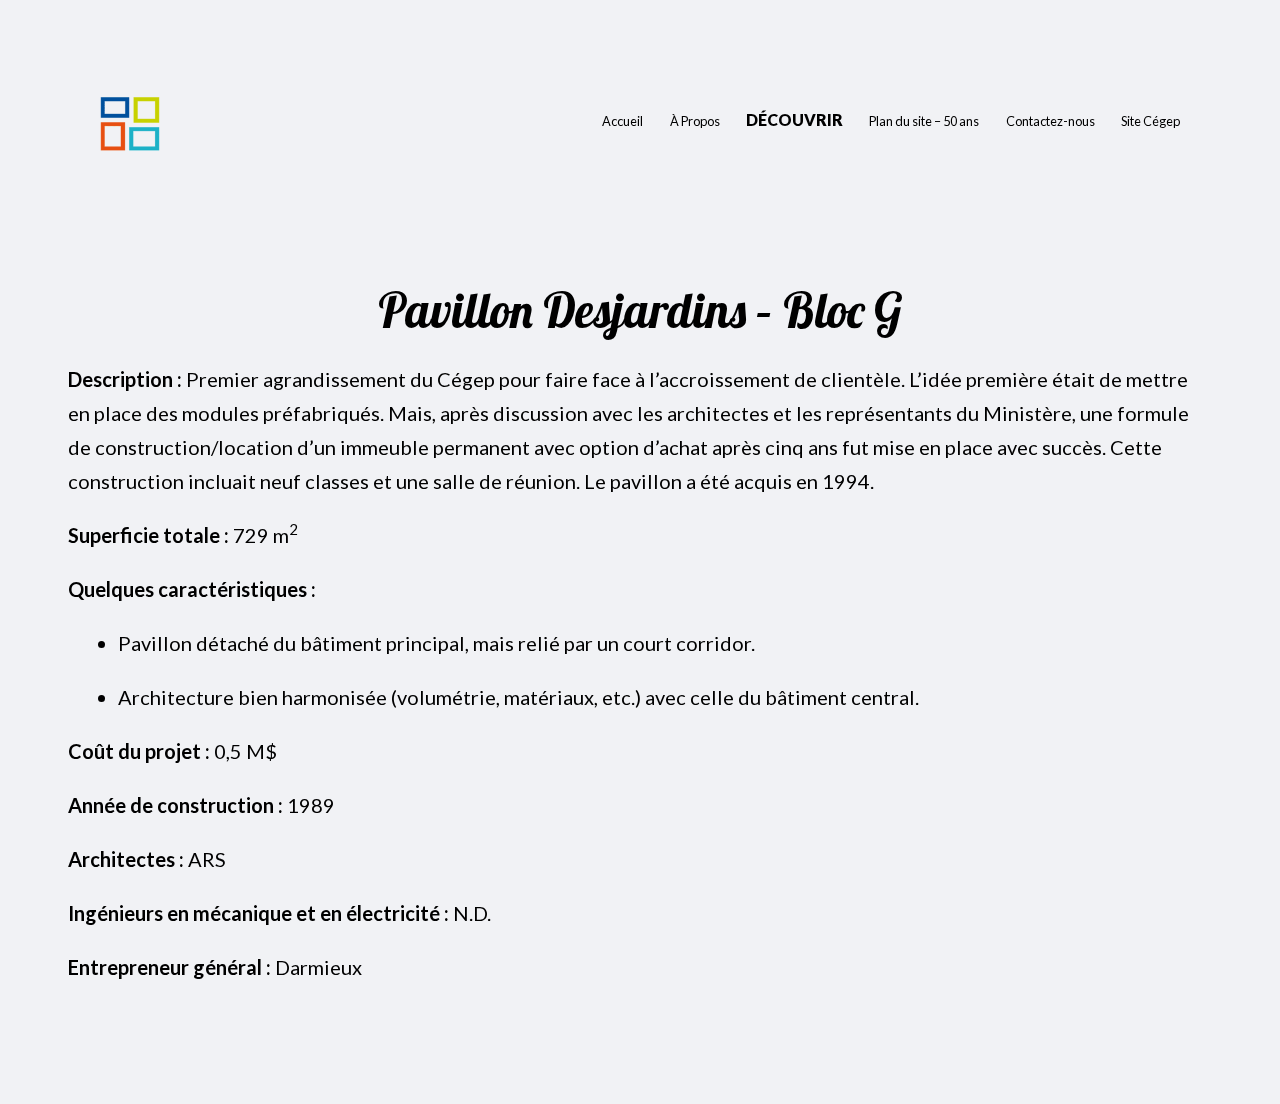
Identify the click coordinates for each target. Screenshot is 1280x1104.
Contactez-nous (1050, 121)
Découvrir (794, 119)
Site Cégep (1150, 121)
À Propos (695, 121)
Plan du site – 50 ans (924, 121)
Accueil (622, 121)
